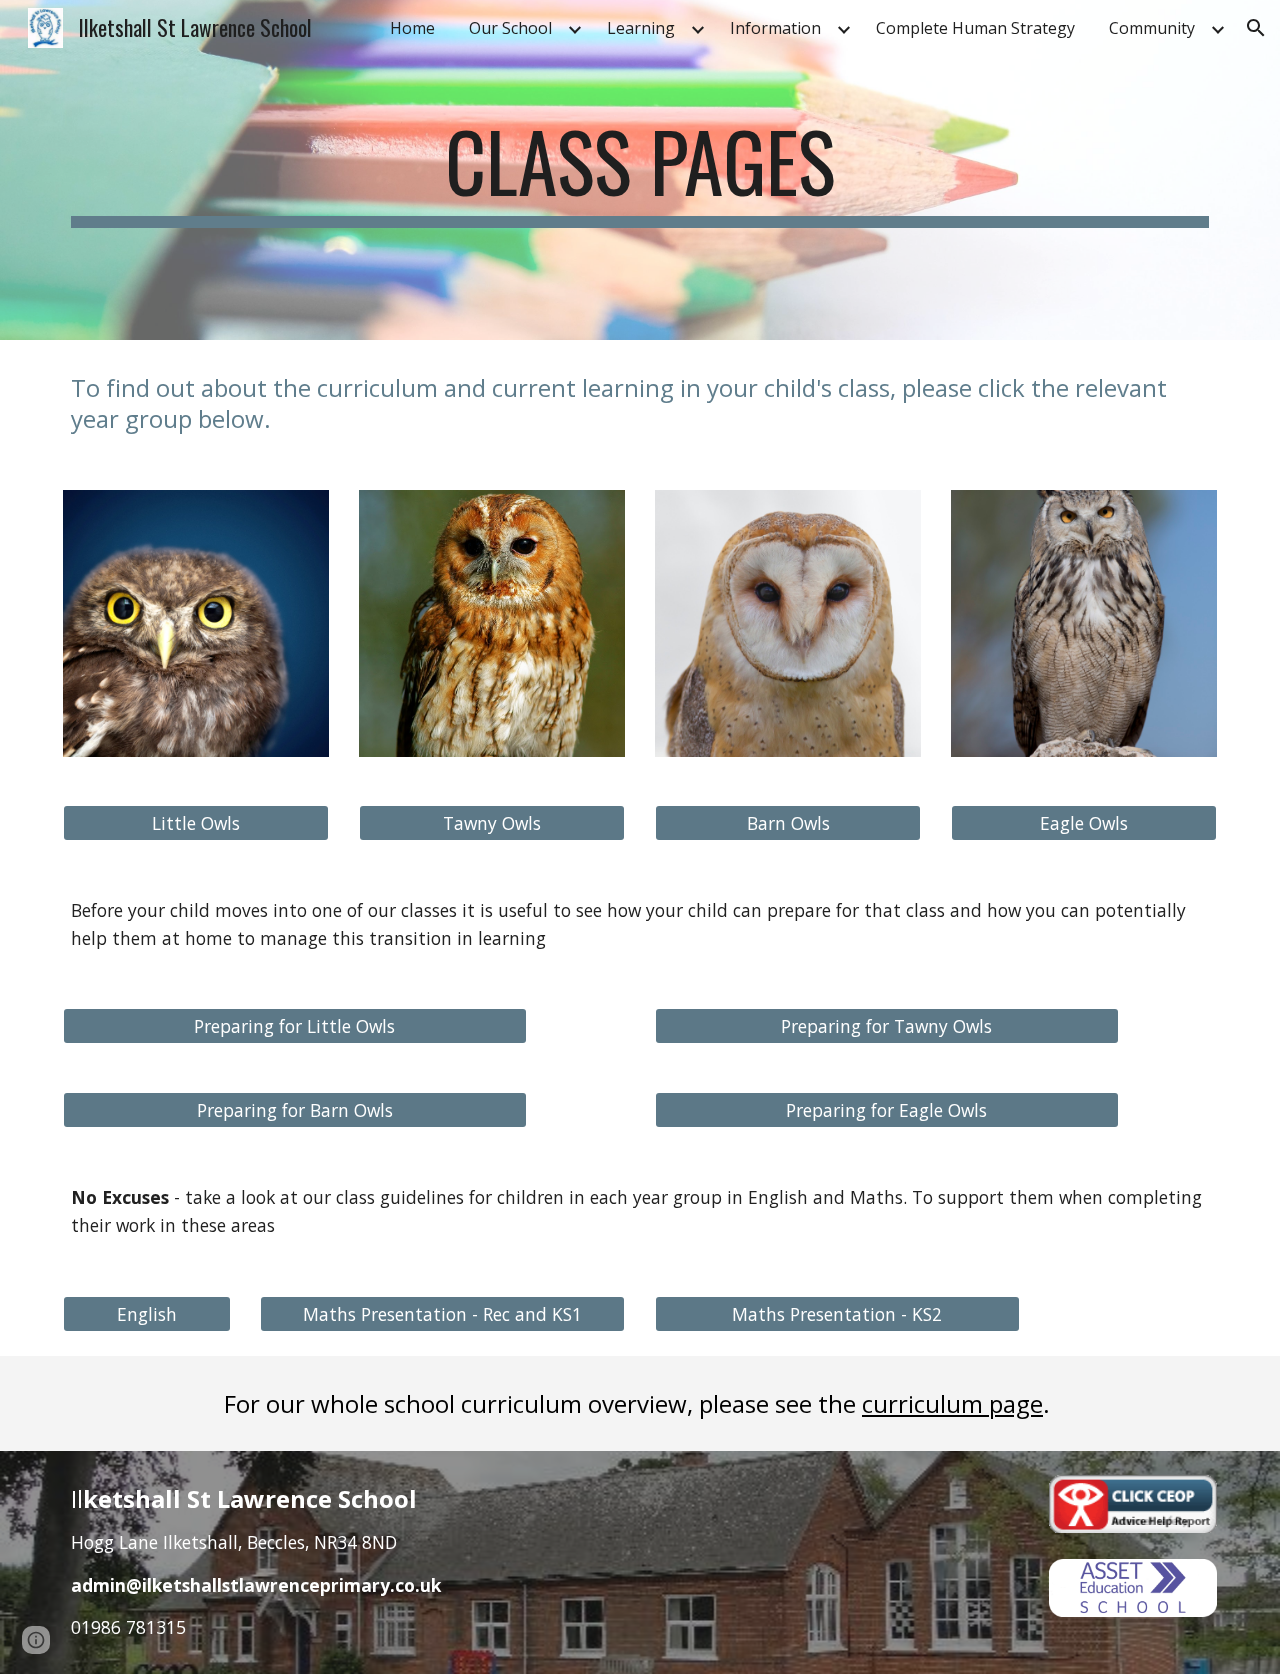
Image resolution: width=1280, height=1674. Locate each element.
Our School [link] (510, 28)
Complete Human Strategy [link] (975, 28)
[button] (1256, 28)
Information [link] (775, 28)
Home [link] (412, 28)
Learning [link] (641, 28)
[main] (640, 170)
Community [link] (1152, 28)
